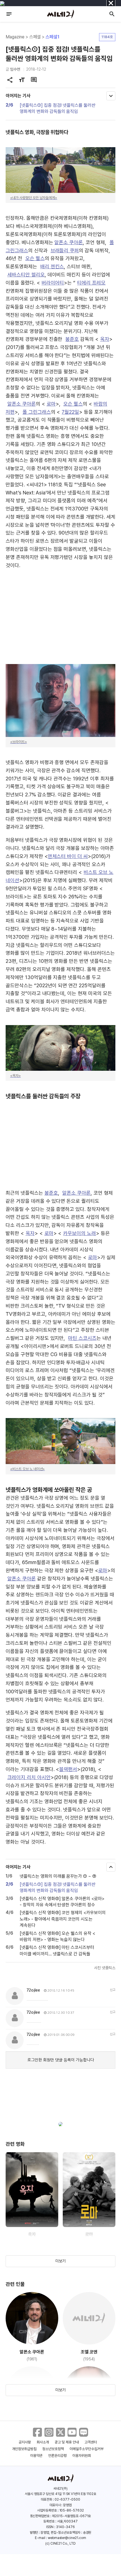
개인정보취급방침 (24, 2449)
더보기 (60, 2261)
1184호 (107, 37)
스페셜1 (52, 37)
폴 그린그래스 (37, 412)
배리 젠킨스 (52, 266)
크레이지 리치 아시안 (29, 1777)
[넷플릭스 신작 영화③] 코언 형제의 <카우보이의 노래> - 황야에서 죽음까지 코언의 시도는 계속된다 (63, 1919)
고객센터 (91, 2442)
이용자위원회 (82, 2456)
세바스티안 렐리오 (26, 275)
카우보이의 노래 (79, 1233)
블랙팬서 (68, 1769)
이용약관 (36, 2456)
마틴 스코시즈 (82, 1338)
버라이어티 (53, 283)
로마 (51, 404)
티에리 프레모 (91, 283)
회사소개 (43, 2442)
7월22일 (70, 412)
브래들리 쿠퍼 (65, 250)
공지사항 (25, 2442)
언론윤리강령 (57, 2456)
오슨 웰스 (35, 258)
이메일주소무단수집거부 (87, 2449)
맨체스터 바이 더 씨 (68, 856)
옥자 (105, 339)
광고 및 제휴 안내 (67, 2442)
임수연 (15, 69)
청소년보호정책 (53, 2449)
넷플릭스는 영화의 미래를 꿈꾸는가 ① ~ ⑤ (58, 1876)
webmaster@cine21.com (67, 2538)
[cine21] (60, 14)
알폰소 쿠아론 (69, 242)
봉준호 (72, 339)
